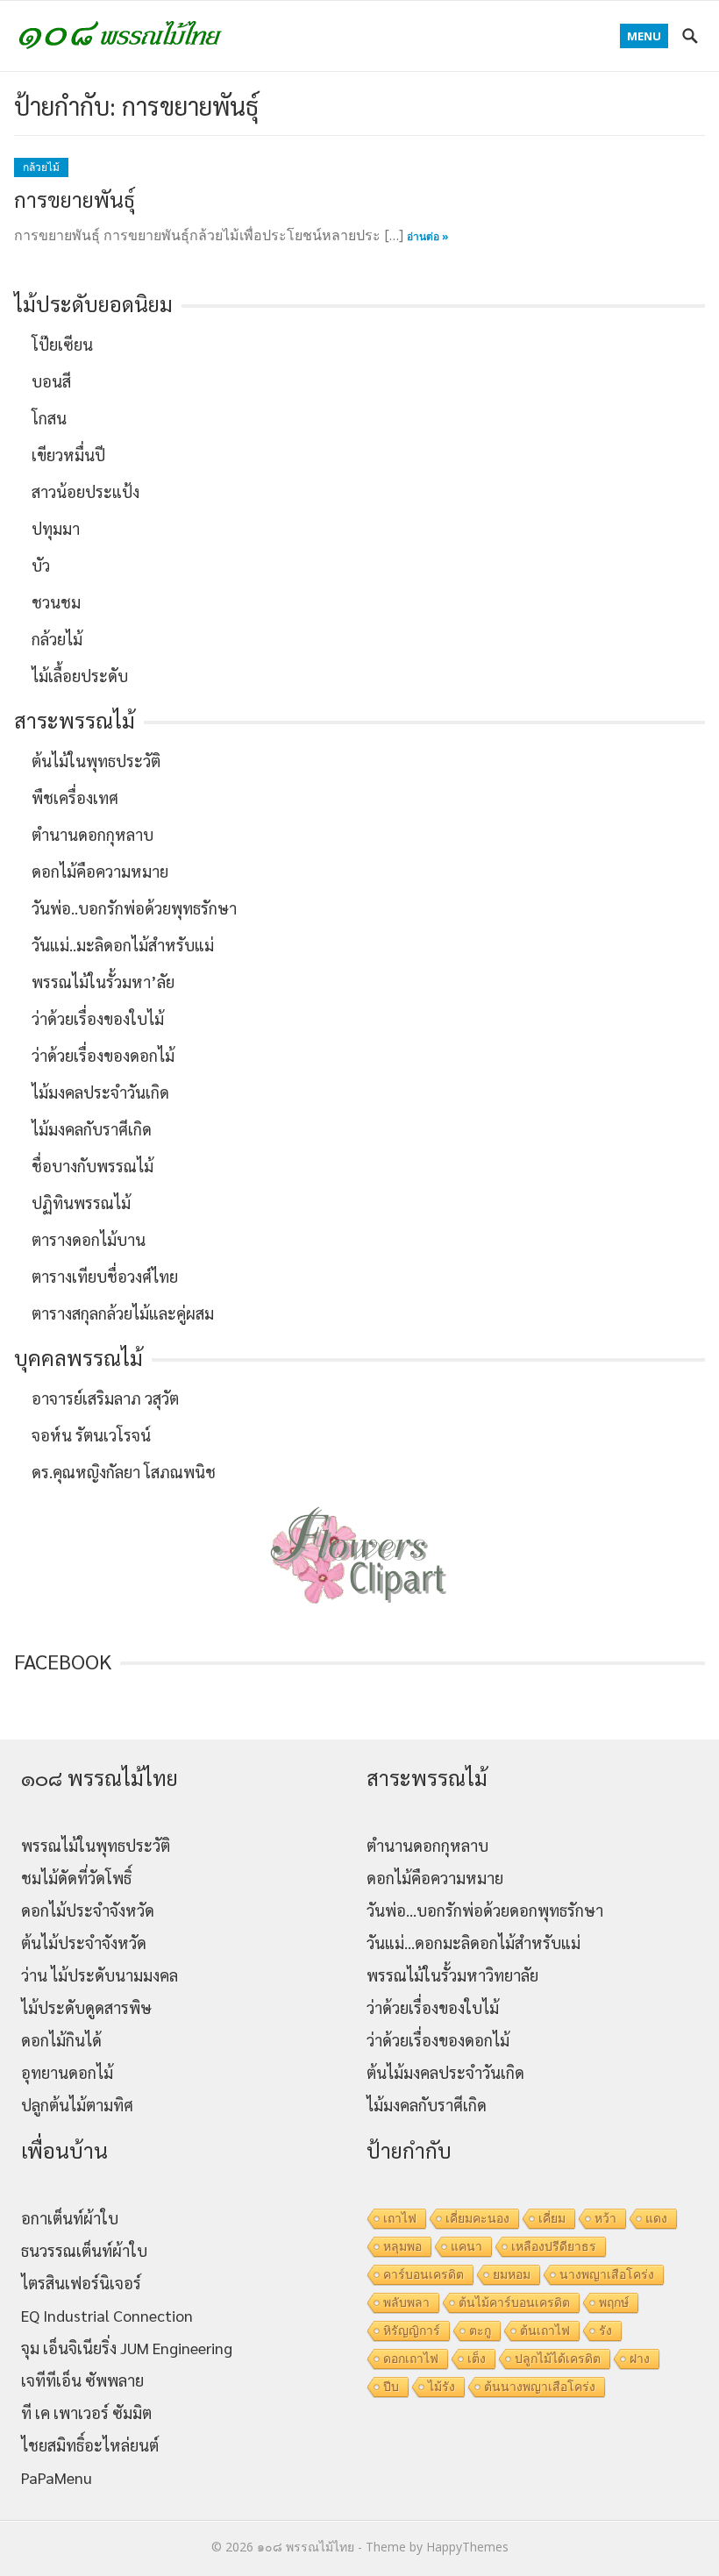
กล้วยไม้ (41, 167)
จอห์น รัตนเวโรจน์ (91, 1435)
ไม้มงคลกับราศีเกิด (92, 1129)
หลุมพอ (402, 2246)
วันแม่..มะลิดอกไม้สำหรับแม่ (123, 945)
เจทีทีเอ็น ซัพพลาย (82, 2380)
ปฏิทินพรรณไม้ (81, 1203)
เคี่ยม (552, 2218)
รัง (605, 2330)
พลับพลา (406, 2302)
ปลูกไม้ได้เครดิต (558, 2359)
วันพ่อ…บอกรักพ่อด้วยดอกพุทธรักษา (485, 1910)
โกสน (49, 418)
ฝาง (640, 2359)
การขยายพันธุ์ (75, 199)
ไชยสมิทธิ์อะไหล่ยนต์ (90, 2445)
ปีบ (391, 2387)
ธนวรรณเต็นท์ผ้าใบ (84, 2250)
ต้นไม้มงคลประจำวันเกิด (445, 2072)
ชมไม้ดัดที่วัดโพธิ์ (76, 1878)
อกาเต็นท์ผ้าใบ (70, 2218)
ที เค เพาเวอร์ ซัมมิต (86, 2412)
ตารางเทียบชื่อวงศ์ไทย (105, 1276)
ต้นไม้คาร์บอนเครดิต (514, 2302)
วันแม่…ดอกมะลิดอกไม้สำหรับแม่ (473, 1943)
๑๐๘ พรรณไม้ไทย (306, 2547)
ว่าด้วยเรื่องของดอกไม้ (103, 1055)
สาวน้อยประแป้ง (85, 491)
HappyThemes (467, 2547)
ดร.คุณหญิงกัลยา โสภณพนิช (124, 1472)
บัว (41, 565)
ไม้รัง (441, 2387)
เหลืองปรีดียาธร (554, 2246)
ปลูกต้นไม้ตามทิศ (77, 2105)
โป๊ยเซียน (62, 344)
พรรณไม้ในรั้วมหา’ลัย (103, 982)
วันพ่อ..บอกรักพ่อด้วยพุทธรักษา (134, 908)
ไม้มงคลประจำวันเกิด (100, 1092)
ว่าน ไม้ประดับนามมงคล (100, 1975)
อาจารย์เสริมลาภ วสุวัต (105, 1398)
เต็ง (477, 2359)
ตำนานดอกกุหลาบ (93, 834)
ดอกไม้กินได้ (61, 2040)
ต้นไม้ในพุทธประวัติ (96, 761)
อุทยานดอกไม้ (67, 2072)
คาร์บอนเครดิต (424, 2274)
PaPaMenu (57, 2477)
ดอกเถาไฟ (411, 2359)
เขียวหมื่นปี (68, 455)
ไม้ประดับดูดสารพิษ (86, 2007)
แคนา (466, 2246)
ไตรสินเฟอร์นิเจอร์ (81, 2283)
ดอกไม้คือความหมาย (100, 871)
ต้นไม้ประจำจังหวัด (84, 1943)
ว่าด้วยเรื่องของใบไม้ (98, 1018)
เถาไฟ (400, 2218)
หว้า (605, 2218)
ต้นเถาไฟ (545, 2330)
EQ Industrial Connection (107, 2315)
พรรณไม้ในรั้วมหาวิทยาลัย (452, 1975)
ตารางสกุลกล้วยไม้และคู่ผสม (123, 1313)
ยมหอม (512, 2274)
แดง (656, 2218)
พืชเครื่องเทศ (75, 797)
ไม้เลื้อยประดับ (80, 676)
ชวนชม (56, 602)
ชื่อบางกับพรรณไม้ (93, 1166)
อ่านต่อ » (428, 236)
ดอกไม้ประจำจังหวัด (88, 1910)
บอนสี (51, 381)
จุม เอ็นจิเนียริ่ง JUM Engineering (127, 2348)
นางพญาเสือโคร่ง (607, 2274)
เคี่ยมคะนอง (477, 2218)
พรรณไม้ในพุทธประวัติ (96, 1845)
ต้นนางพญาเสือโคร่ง (540, 2387)
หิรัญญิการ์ (412, 2330)
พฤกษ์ (614, 2302)
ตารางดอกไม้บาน (89, 1239)
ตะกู (480, 2330)
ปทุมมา (56, 528)
